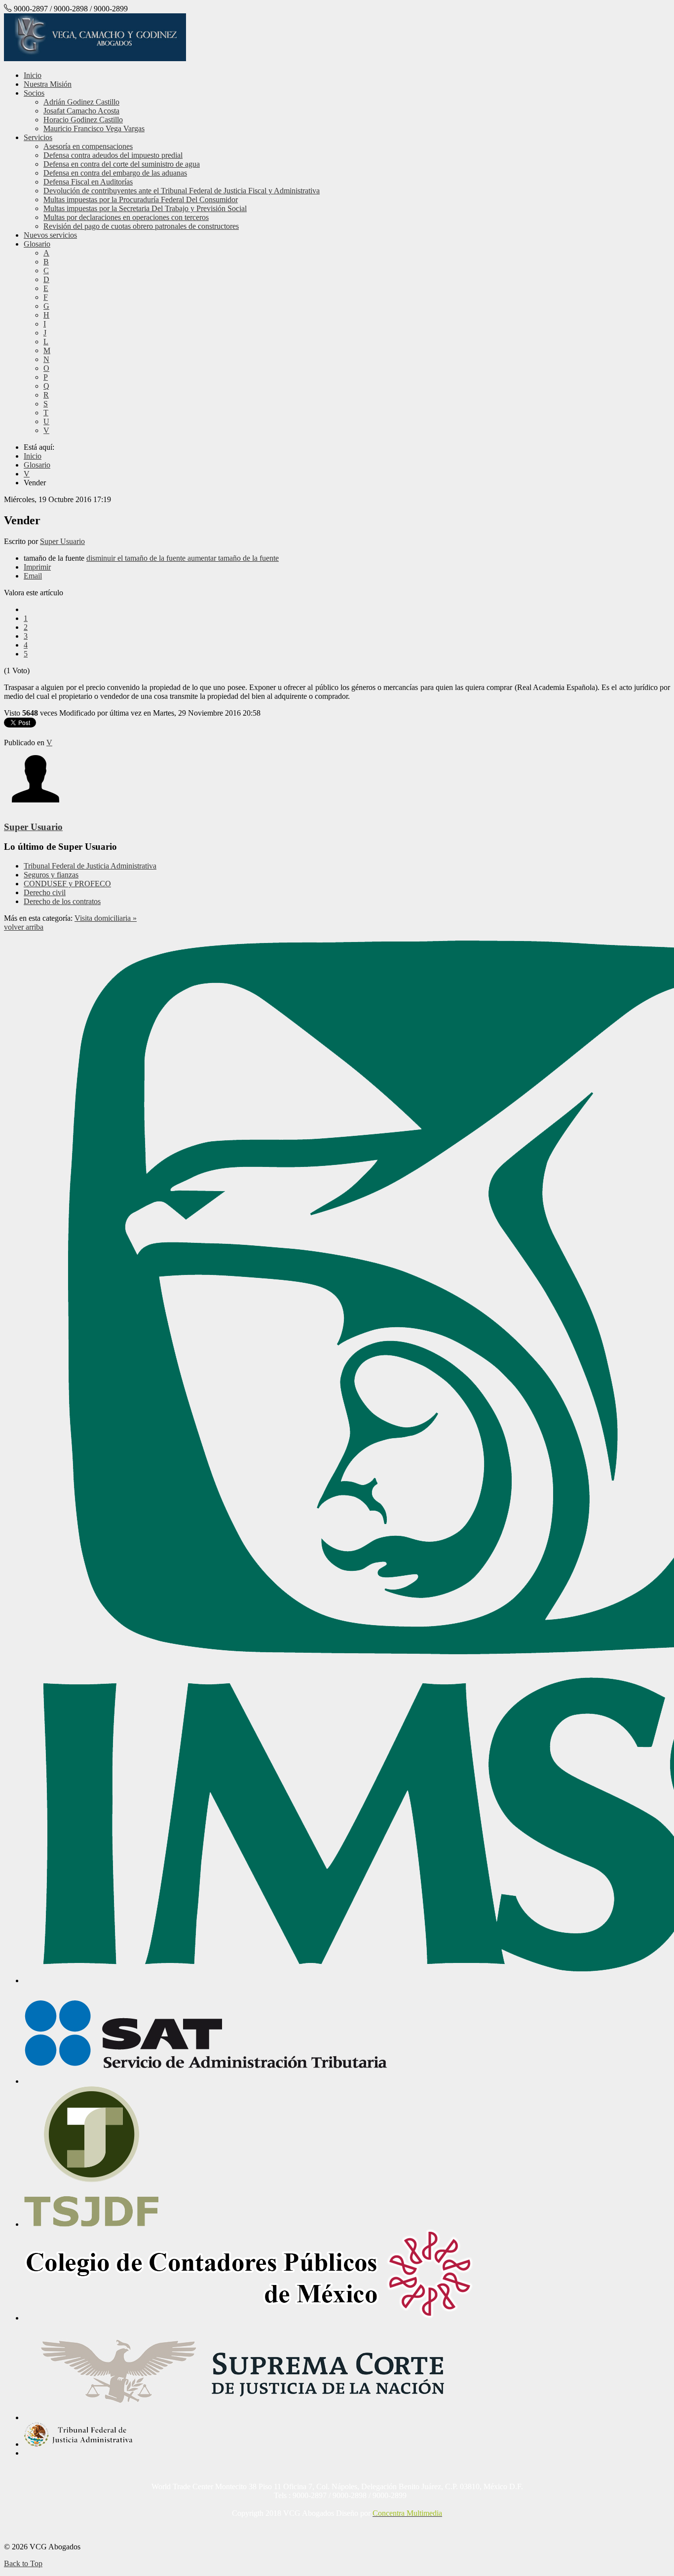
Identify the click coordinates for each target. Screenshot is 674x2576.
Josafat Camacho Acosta (81, 111)
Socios (34, 93)
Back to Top (23, 2563)
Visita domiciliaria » (106, 918)
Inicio (33, 75)
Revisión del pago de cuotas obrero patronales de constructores (141, 226)
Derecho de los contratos (62, 901)
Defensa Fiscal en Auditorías (88, 182)
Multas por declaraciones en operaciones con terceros (126, 217)
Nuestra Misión (48, 84)
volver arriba (24, 927)
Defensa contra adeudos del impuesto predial (113, 155)
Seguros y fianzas (51, 875)
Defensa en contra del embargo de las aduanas (115, 173)
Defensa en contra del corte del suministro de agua (122, 164)
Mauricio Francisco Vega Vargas (94, 128)
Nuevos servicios (50, 235)
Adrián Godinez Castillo (81, 102)
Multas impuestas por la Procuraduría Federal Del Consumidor (141, 200)
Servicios (38, 137)
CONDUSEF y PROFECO (67, 884)
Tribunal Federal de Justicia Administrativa (90, 866)
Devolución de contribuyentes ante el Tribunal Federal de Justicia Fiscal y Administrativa (182, 191)
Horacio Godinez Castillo (83, 120)
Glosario (37, 244)
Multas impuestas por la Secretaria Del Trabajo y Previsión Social (145, 208)
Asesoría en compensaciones (88, 146)
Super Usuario (62, 541)
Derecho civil (45, 892)
